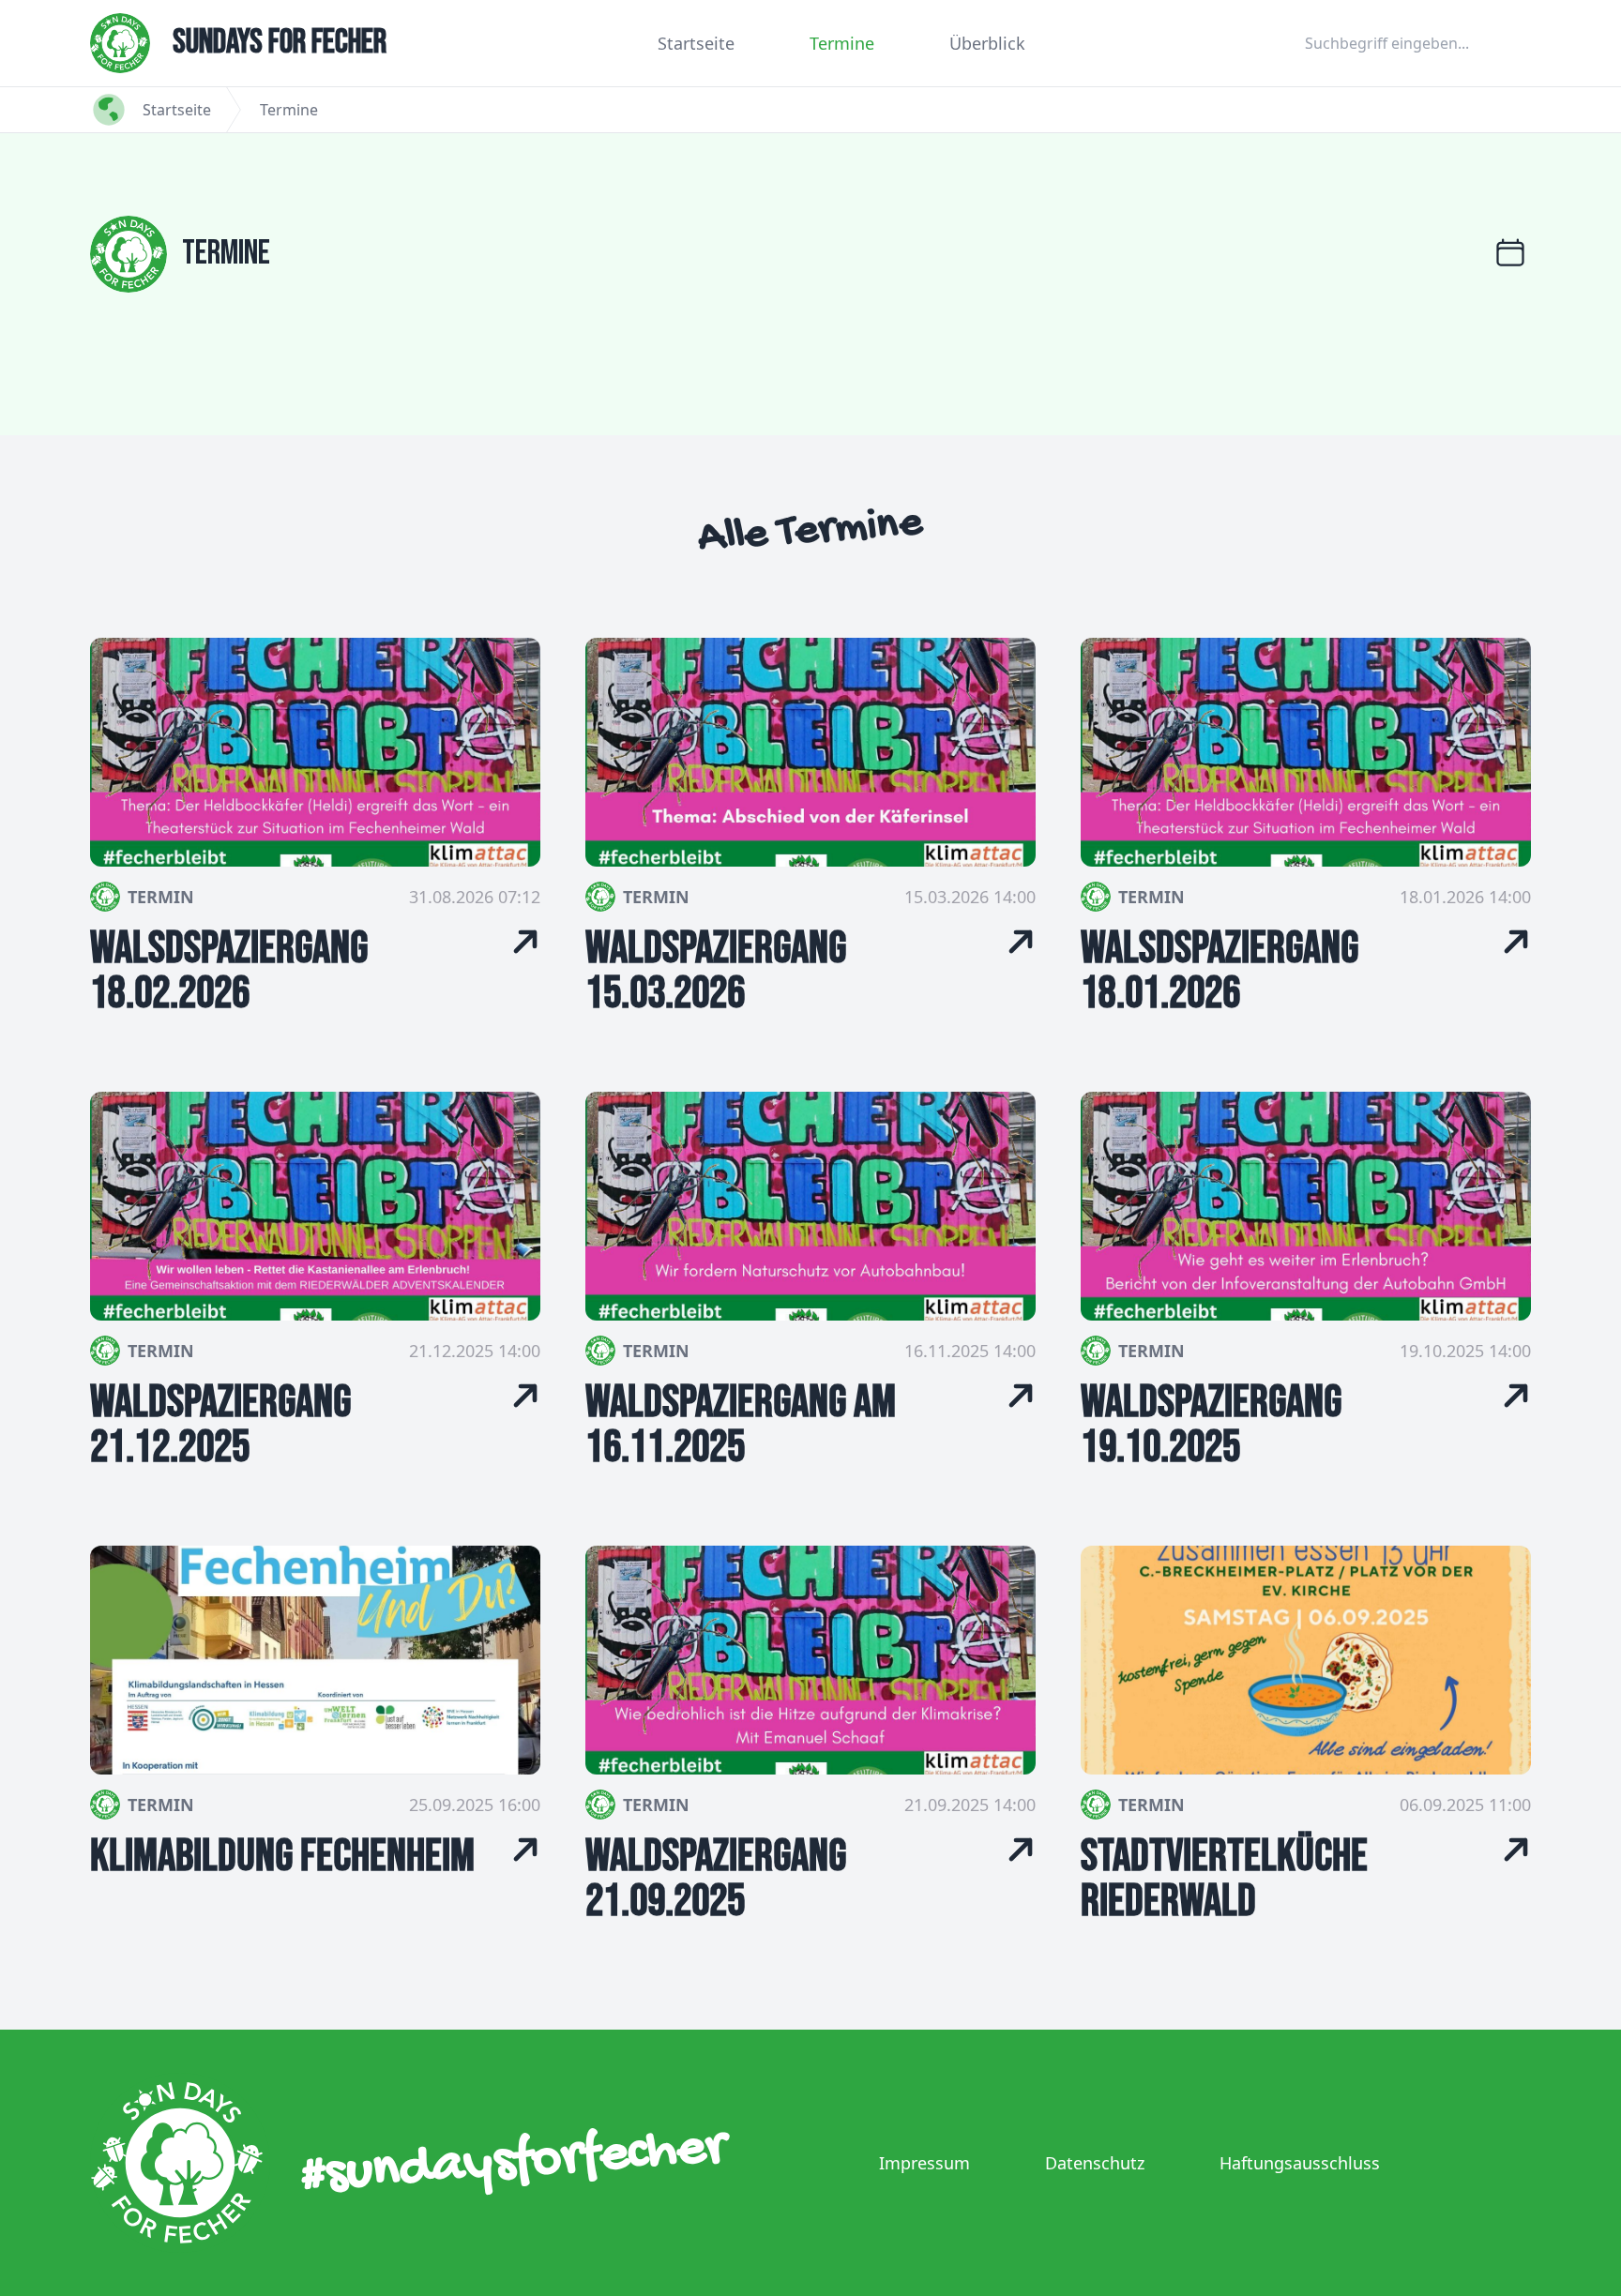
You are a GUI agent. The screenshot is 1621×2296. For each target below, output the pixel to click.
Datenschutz (1095, 2163)
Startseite (696, 43)
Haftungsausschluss (1300, 2163)
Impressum (924, 2163)
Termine (842, 43)
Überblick (987, 43)
